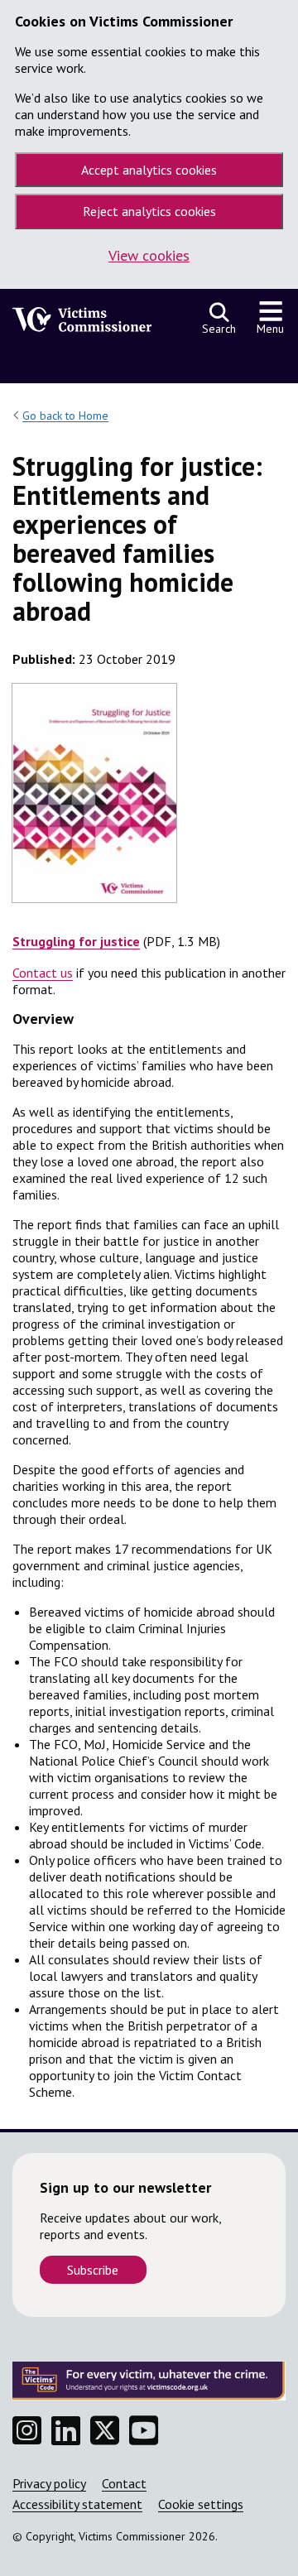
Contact (124, 2483)
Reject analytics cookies (149, 211)
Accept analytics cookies (149, 170)
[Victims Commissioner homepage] (82, 324)
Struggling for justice (76, 941)
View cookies (149, 255)
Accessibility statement (77, 2504)
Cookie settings (201, 2504)
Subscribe (93, 2270)
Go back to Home (65, 416)
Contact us (43, 973)
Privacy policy (49, 2483)
